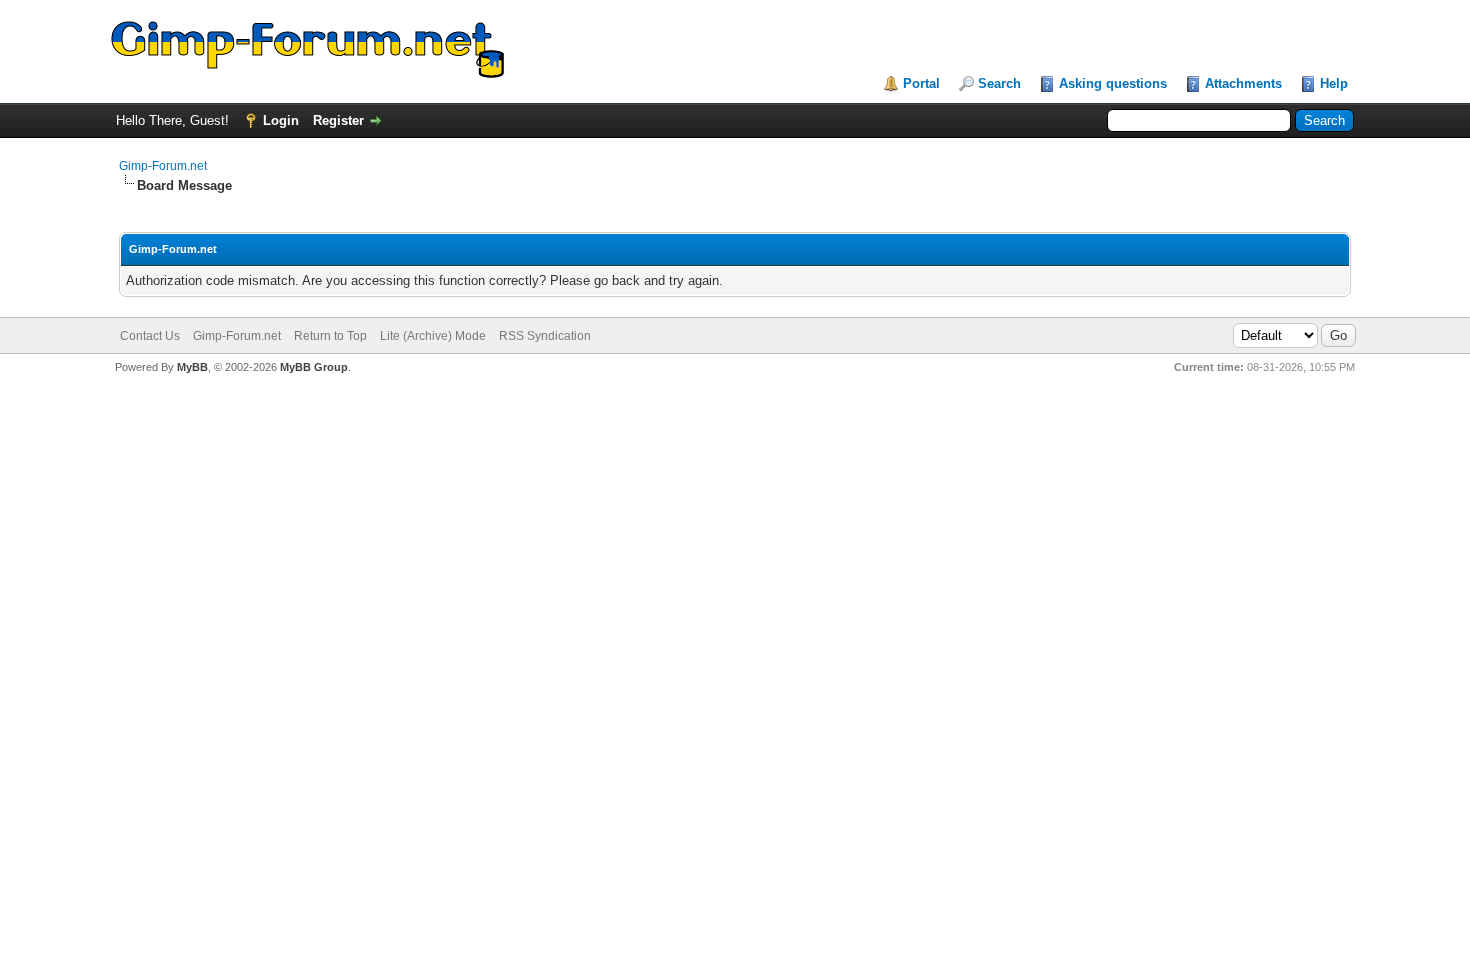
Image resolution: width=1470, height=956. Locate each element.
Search (999, 83)
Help (1334, 83)
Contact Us (150, 336)
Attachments (1243, 83)
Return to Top (330, 336)
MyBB (192, 367)
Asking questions (1113, 83)
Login (281, 120)
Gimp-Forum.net (163, 166)
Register (338, 120)
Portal (921, 83)
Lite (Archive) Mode (433, 336)
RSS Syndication (545, 336)
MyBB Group (314, 367)
